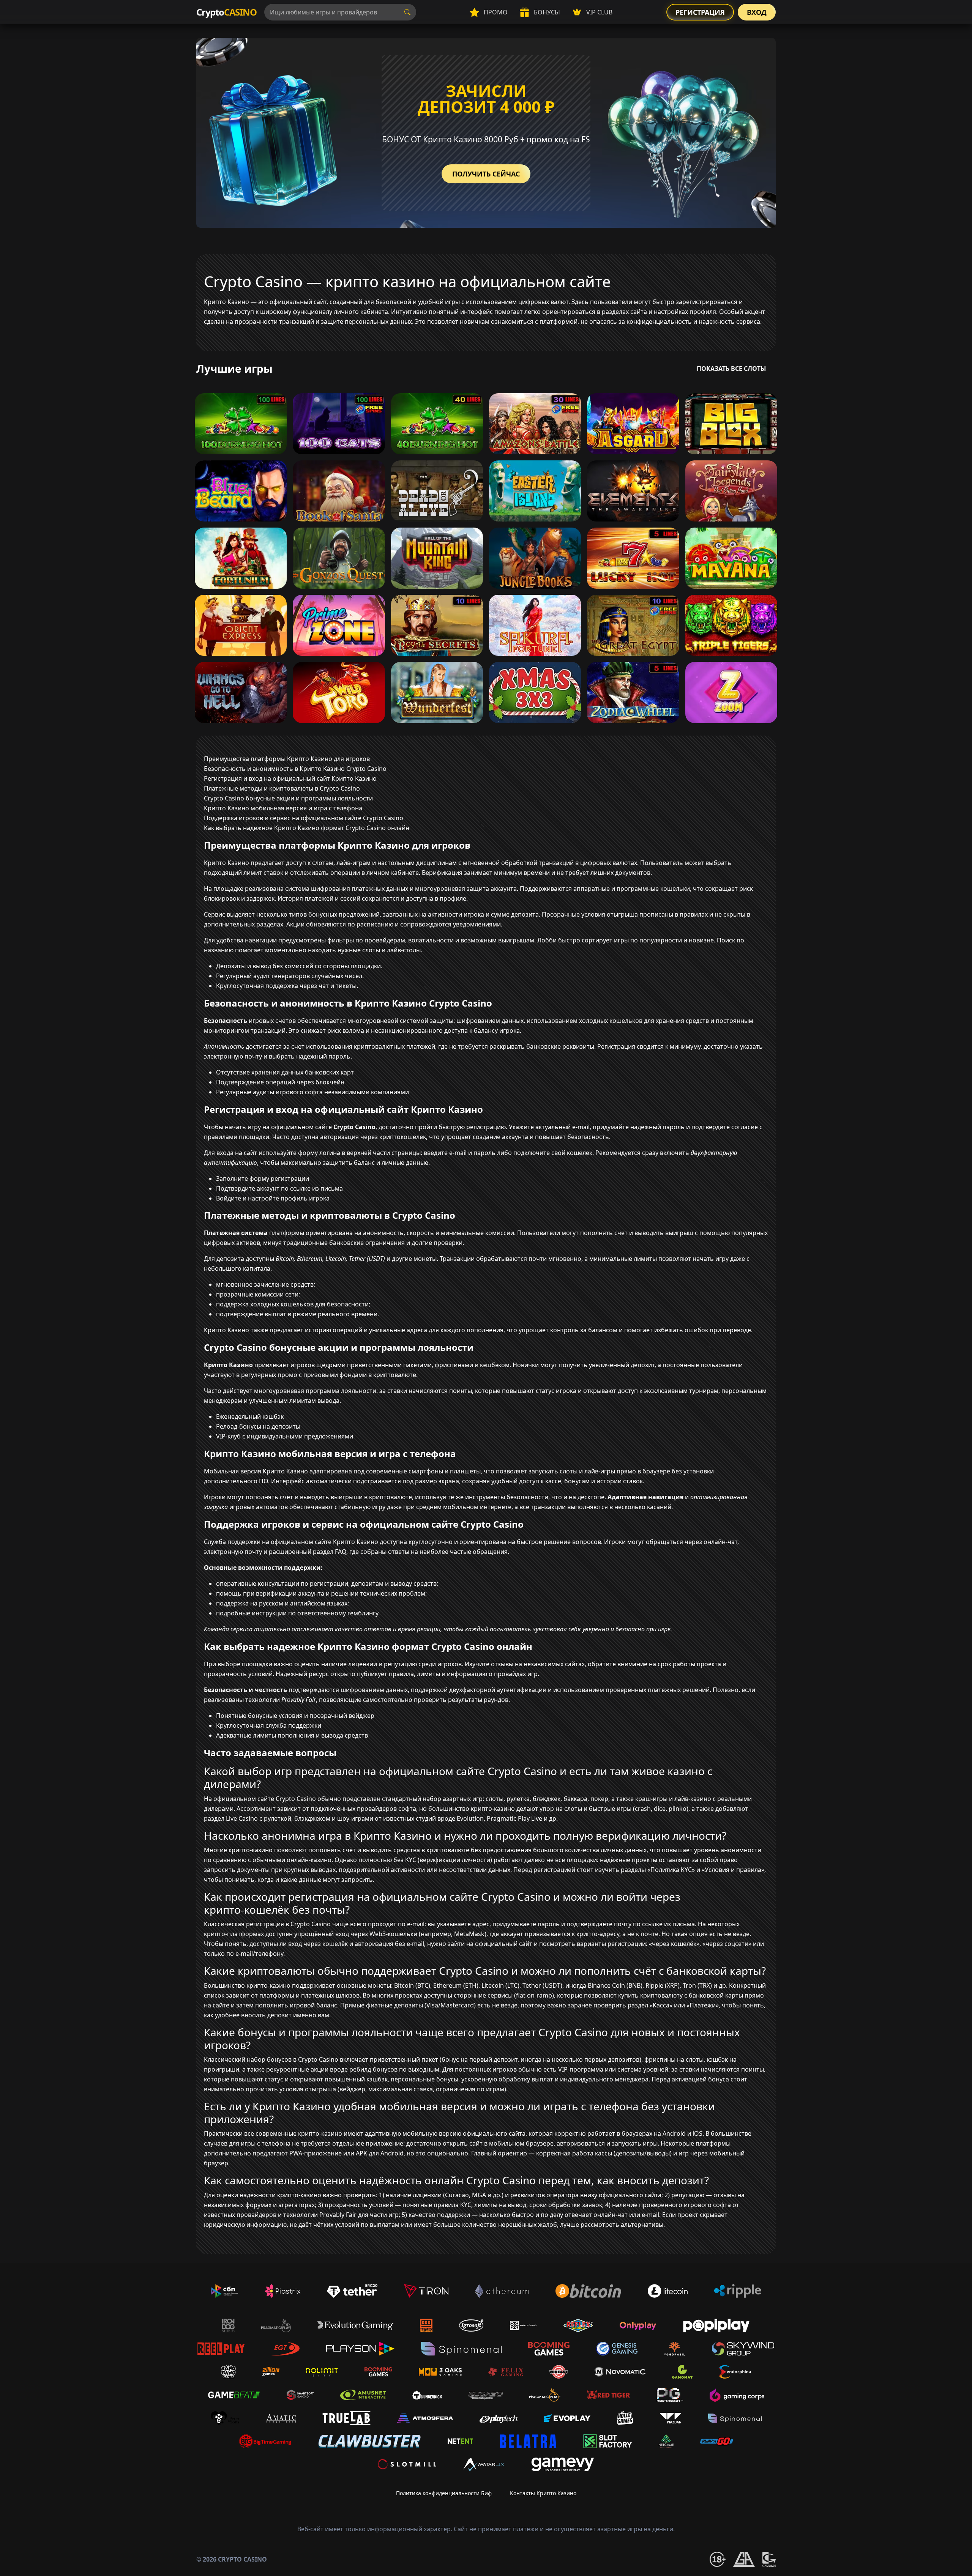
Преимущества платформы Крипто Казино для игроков (287, 759)
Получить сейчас (486, 174)
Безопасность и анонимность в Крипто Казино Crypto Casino (295, 769)
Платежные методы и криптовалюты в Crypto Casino (282, 788)
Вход (757, 12)
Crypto (226, 12)
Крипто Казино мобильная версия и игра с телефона (283, 808)
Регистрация (700, 12)
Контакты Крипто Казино (543, 2493)
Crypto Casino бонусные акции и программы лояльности (288, 798)
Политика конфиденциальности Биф (444, 2493)
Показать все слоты (731, 369)
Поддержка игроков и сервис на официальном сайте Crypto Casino (304, 818)
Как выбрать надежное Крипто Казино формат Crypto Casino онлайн (307, 828)
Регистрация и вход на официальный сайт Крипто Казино (290, 778)
